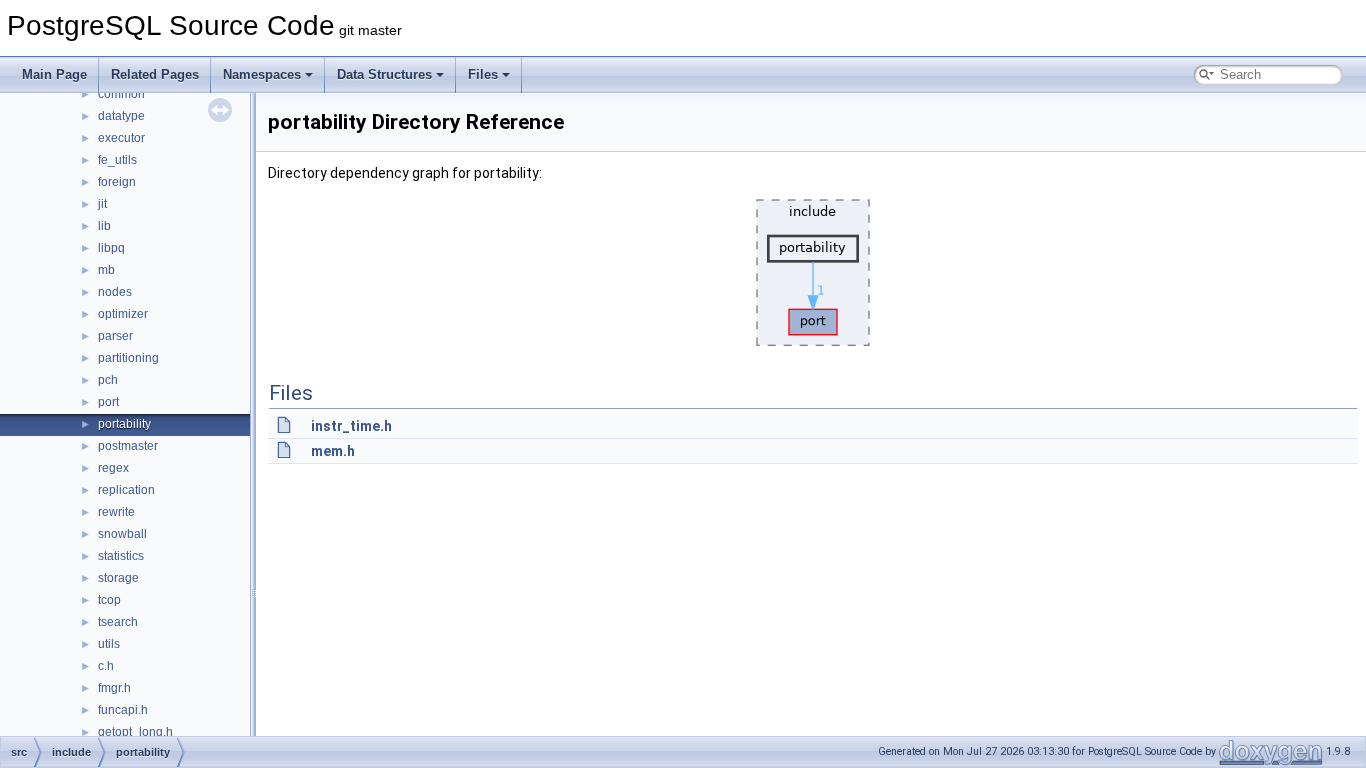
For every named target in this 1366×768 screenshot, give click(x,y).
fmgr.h (114, 688)
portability (124, 424)
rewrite (116, 512)
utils (109, 644)
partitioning (128, 358)
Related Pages (155, 74)
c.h (106, 666)
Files (483, 74)
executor (121, 138)
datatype (121, 116)
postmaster (128, 446)
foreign (117, 182)
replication (126, 490)
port (108, 402)
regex (113, 468)
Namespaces (262, 74)
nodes (115, 292)
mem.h (333, 451)
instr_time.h (351, 426)
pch (108, 380)
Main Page (54, 74)
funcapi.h (123, 710)
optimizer (123, 314)
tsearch (118, 622)
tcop (109, 600)
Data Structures (384, 74)
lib (104, 226)
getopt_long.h (135, 732)
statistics (121, 556)
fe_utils (117, 160)
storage (118, 578)
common (121, 94)
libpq (111, 248)
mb (106, 270)
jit (102, 204)
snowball (122, 534)
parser (115, 336)
